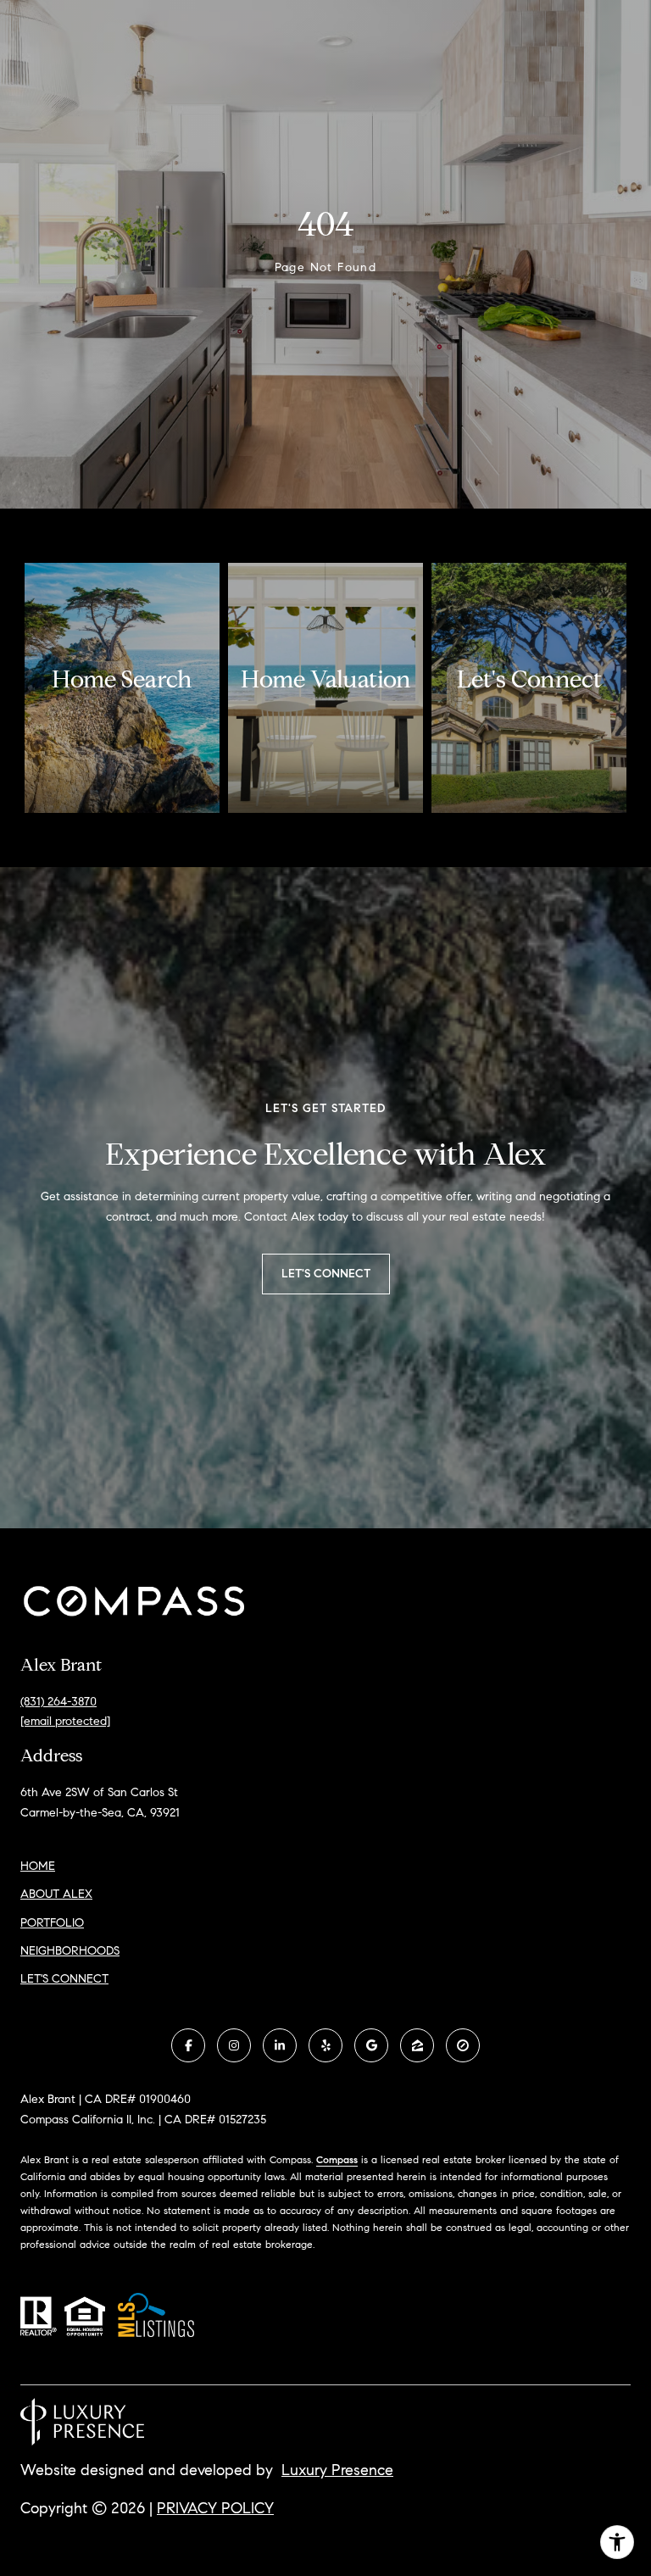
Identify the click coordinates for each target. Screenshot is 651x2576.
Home (38, 1866)
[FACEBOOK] (188, 2045)
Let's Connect (64, 1979)
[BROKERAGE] (463, 2045)
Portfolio (52, 1923)
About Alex (56, 1894)
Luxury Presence (337, 2470)
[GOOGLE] (371, 2045)
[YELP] (325, 2045)
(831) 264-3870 (58, 1702)
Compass (337, 2159)
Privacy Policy (215, 2508)
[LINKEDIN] (280, 2045)
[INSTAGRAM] (234, 2045)
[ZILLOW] (417, 2045)
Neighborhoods (70, 1951)
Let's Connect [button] (326, 1274)
